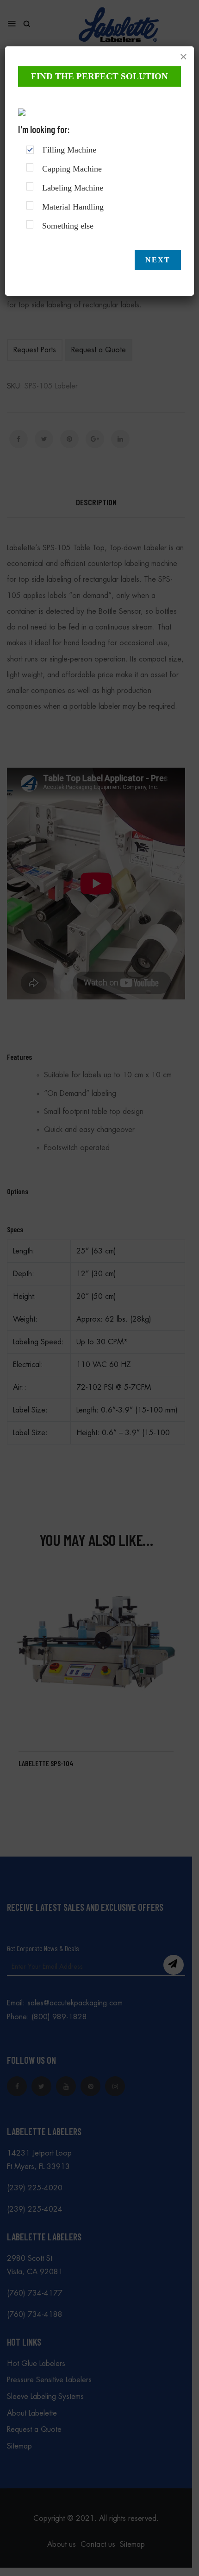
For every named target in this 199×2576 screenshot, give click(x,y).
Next (158, 260)
